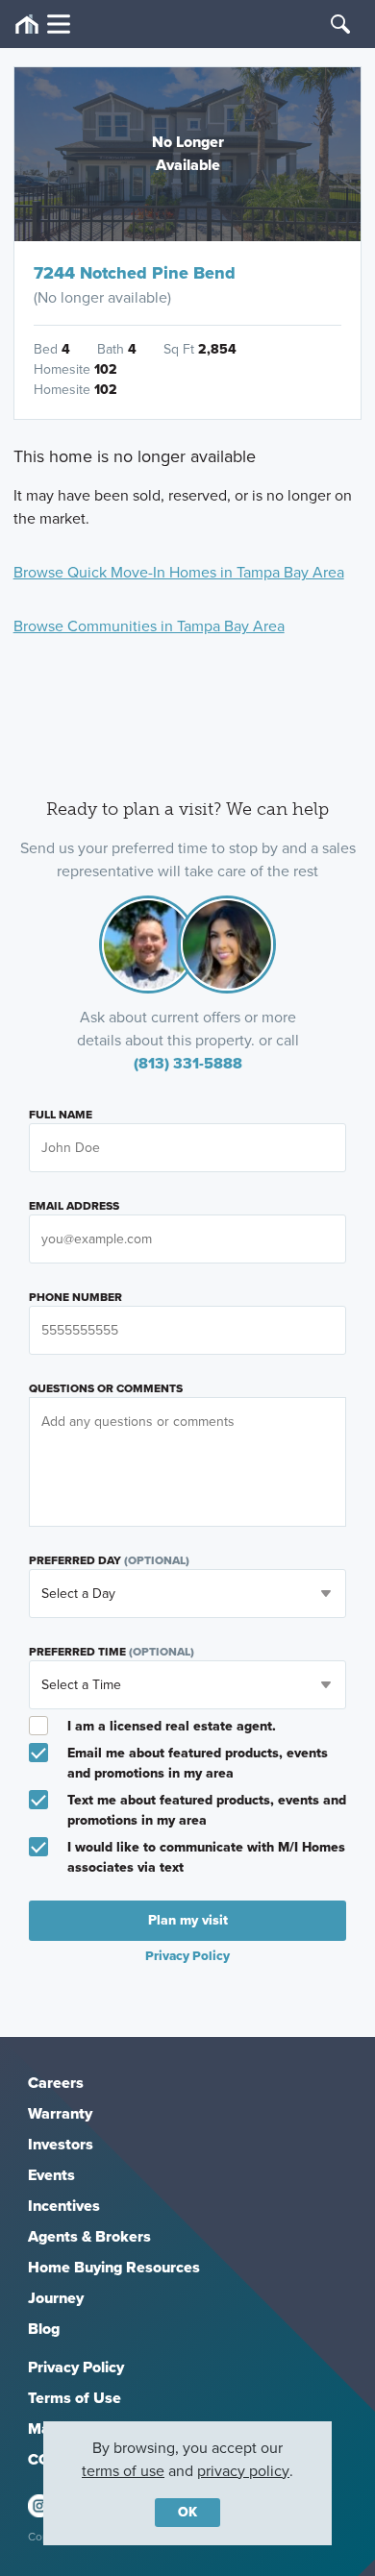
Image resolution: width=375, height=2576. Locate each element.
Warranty (60, 2113)
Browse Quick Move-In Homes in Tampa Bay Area (179, 572)
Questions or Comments (106, 1388)
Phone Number (75, 1297)
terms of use (123, 2471)
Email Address (74, 1206)
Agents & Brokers (89, 2236)
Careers (56, 2083)
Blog (44, 2329)
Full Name (61, 1115)
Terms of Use (75, 2398)
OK (187, 2512)
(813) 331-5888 (188, 1063)
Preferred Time (112, 1652)
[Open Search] (340, 24)
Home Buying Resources (114, 2267)
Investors (61, 2144)
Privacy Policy (76, 2367)
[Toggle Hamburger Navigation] (43, 25)
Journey (56, 2298)
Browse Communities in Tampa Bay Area (149, 626)
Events (51, 2175)
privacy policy (243, 2471)
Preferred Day (109, 1560)
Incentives (64, 2206)
